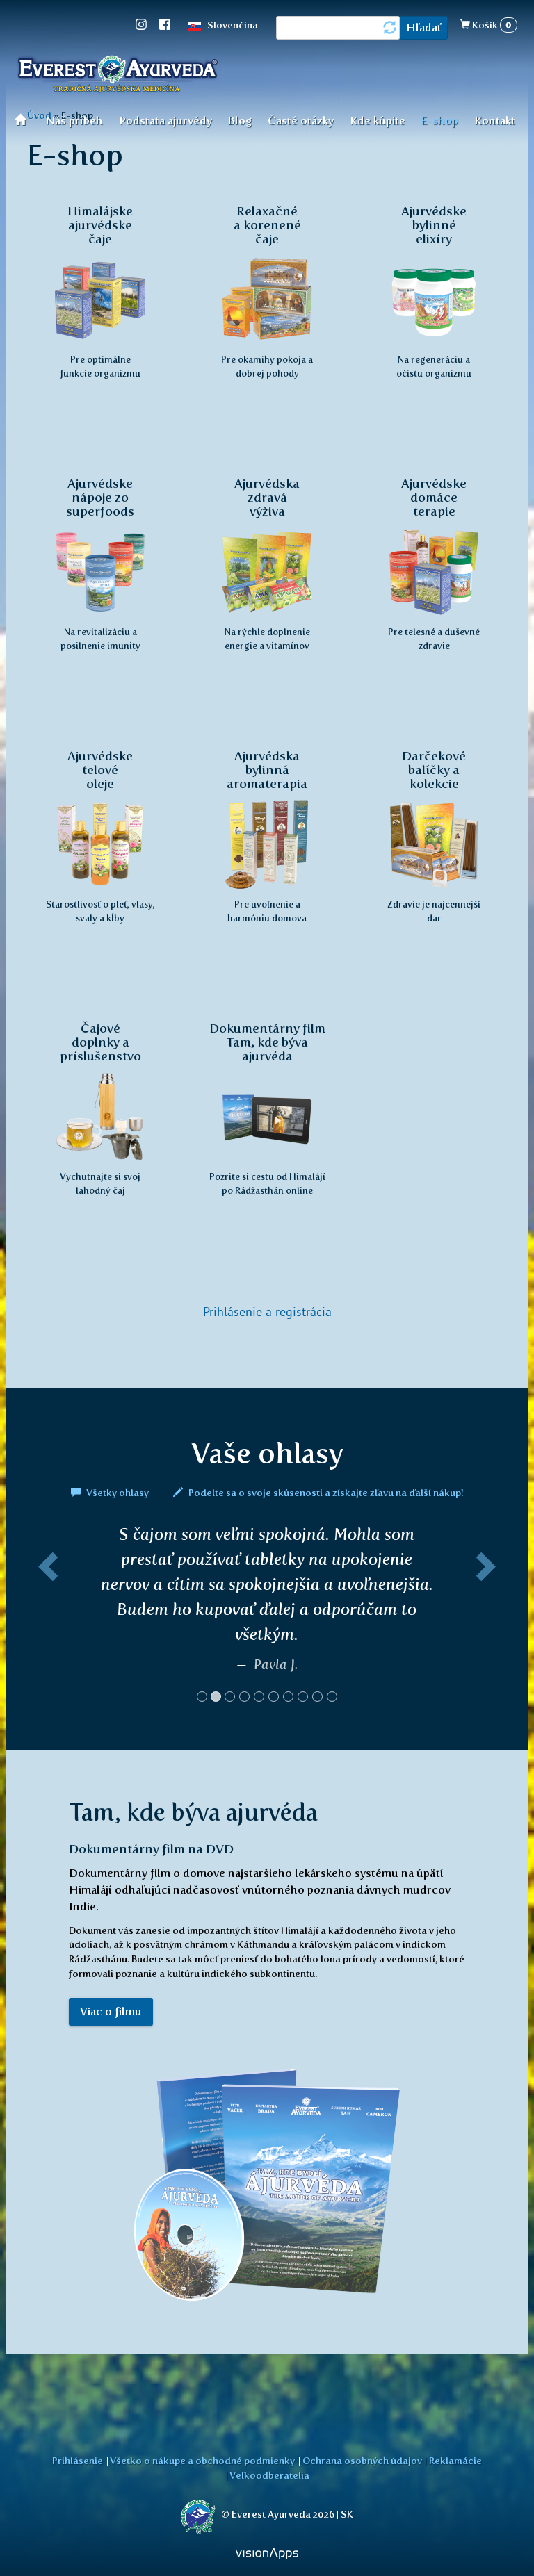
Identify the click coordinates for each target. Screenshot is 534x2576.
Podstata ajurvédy (165, 121)
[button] (46, 1619)
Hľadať (424, 27)
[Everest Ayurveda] (118, 76)
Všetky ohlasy (118, 1493)
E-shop (439, 121)
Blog (240, 121)
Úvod (25, 119)
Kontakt (495, 121)
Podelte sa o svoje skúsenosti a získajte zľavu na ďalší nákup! (325, 1493)
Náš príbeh (74, 121)
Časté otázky (301, 121)
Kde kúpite (378, 121)
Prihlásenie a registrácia (267, 1312)
